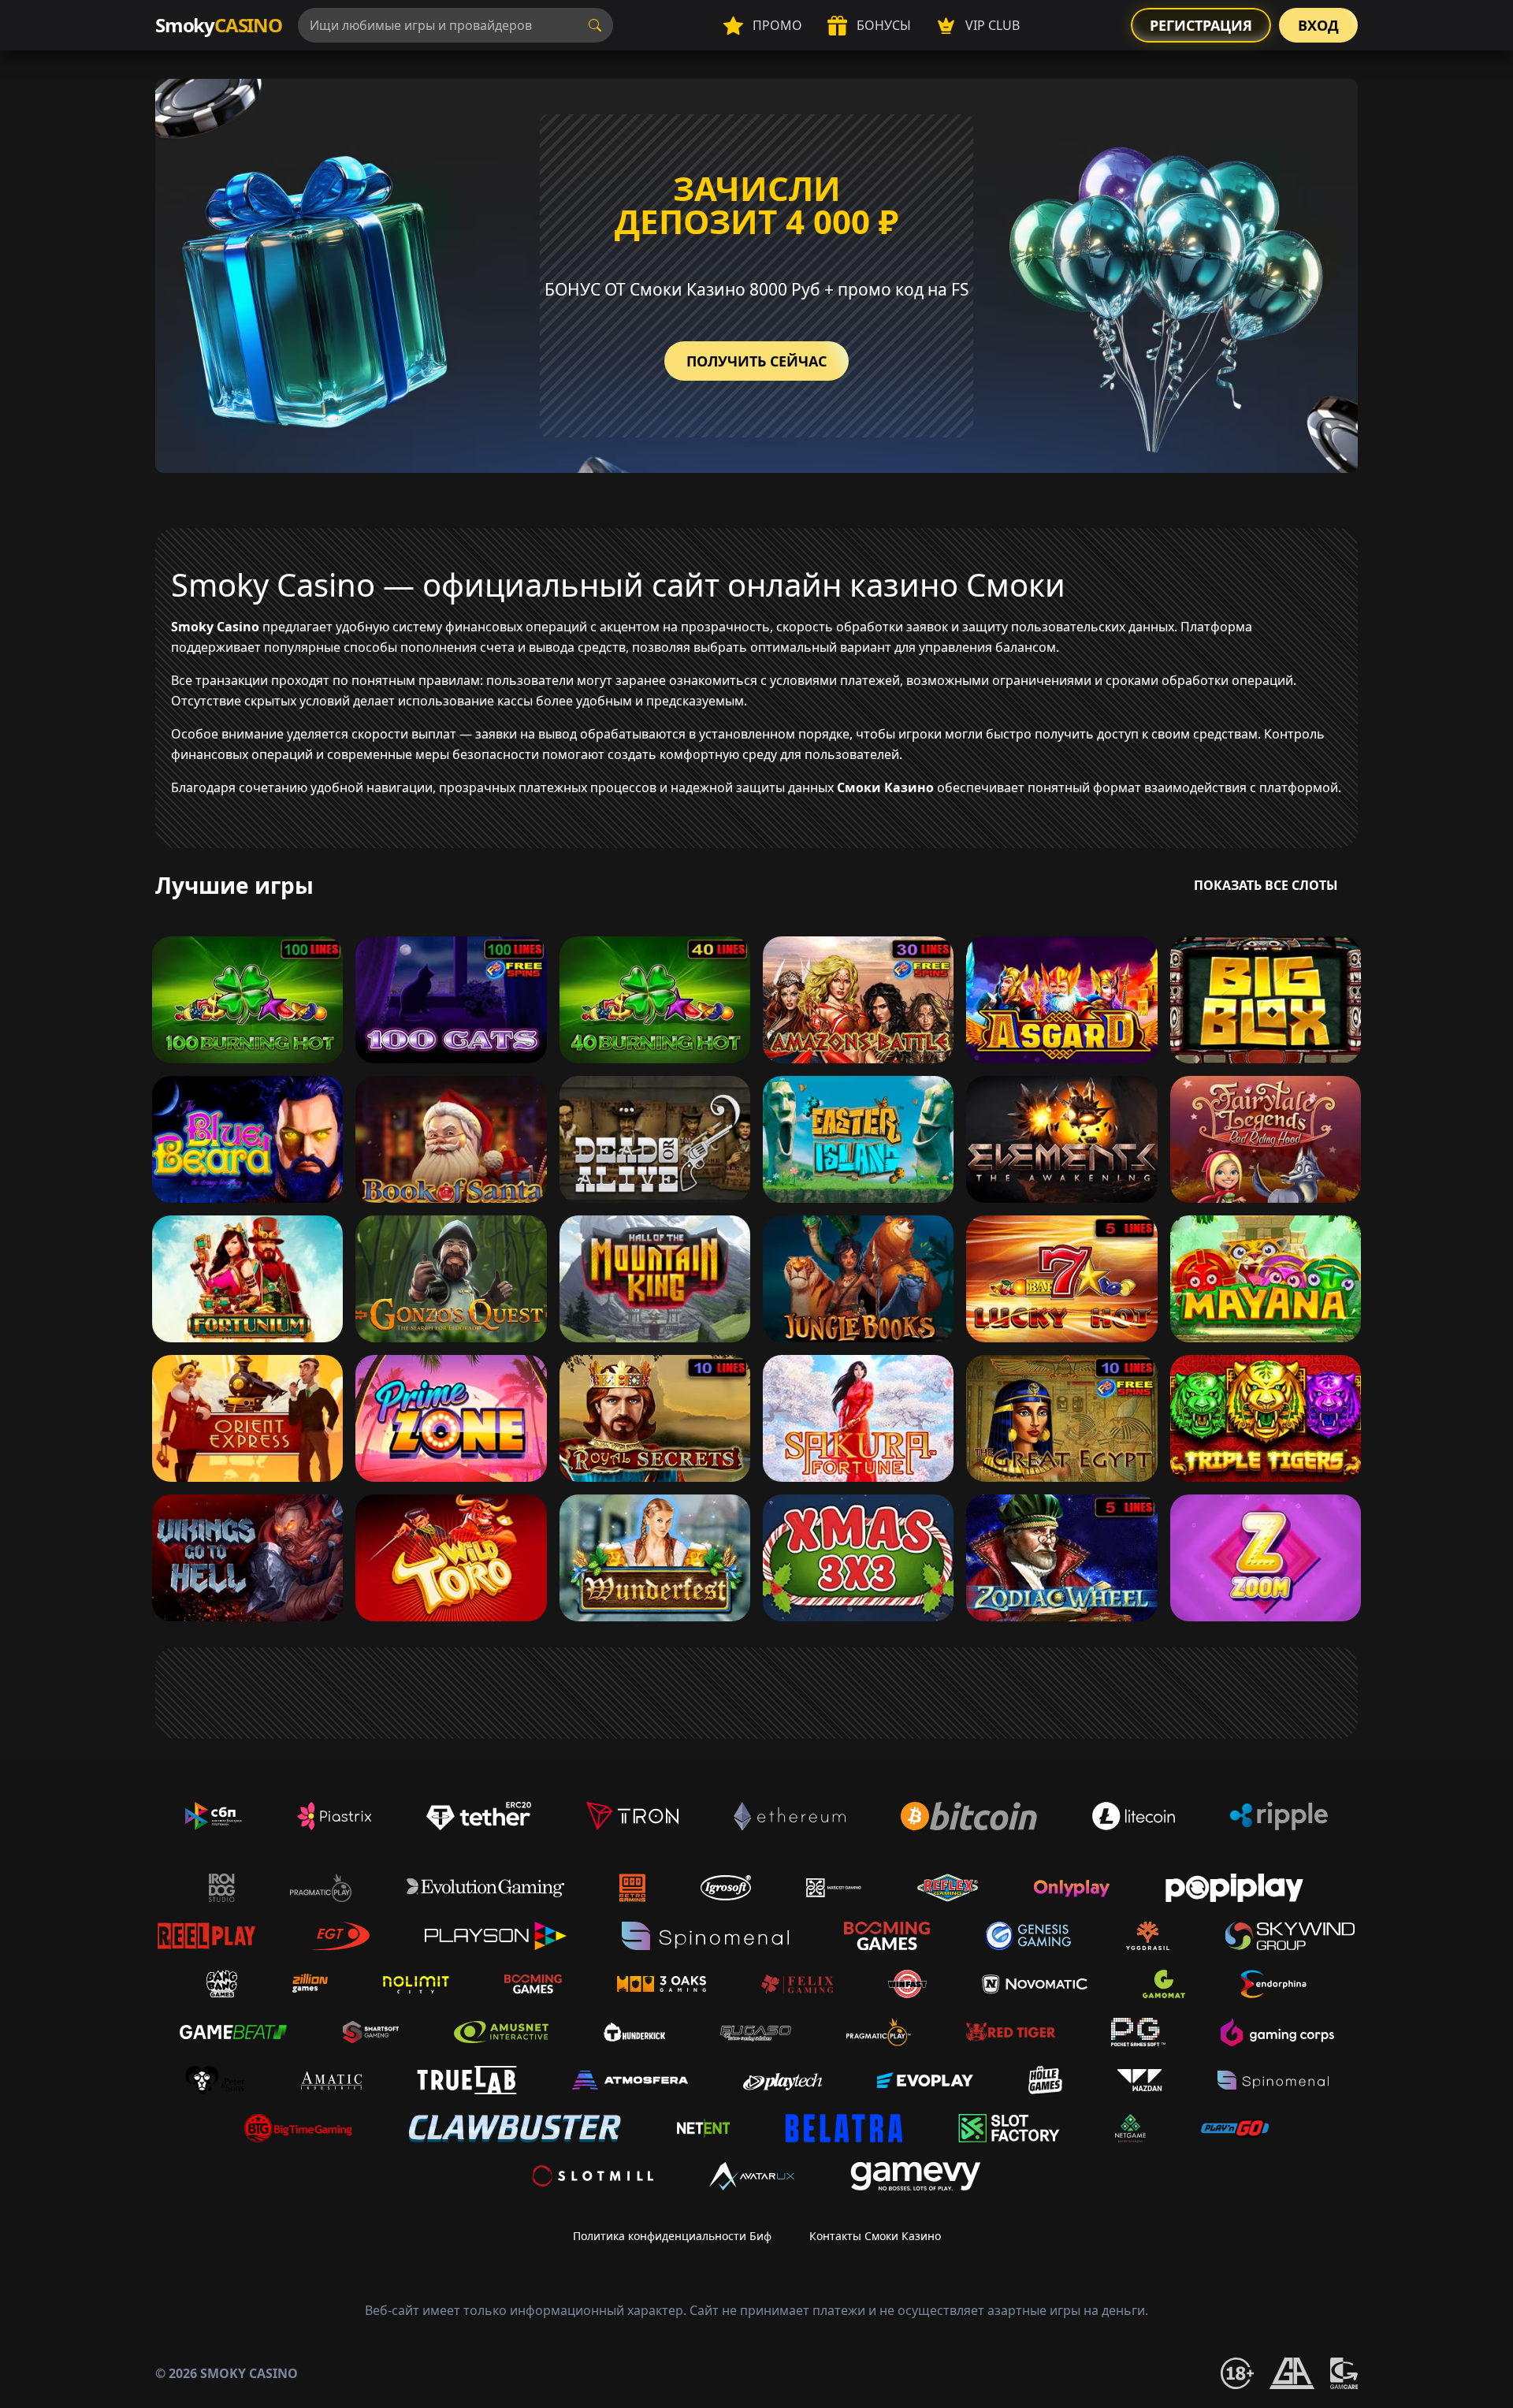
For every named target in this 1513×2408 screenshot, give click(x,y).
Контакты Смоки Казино (875, 2236)
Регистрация (1201, 25)
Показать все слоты (1266, 885)
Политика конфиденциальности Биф (672, 2236)
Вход (1318, 25)
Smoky (219, 25)
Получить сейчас (756, 361)
